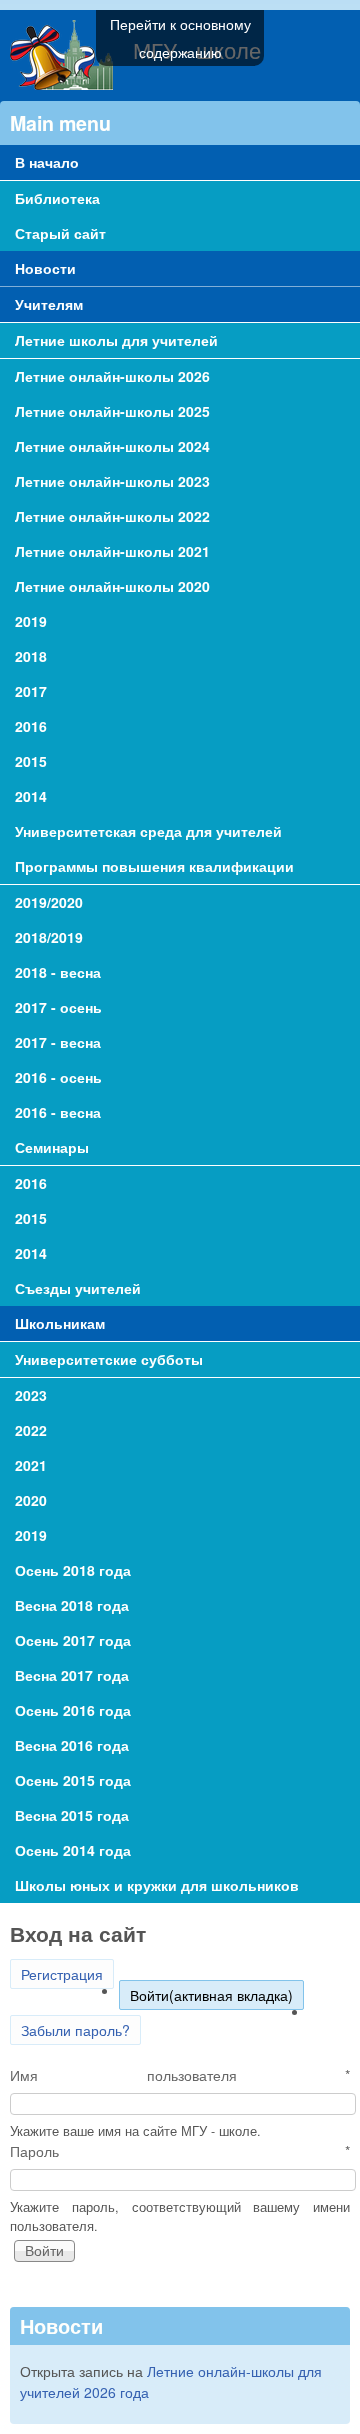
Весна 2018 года (72, 1605)
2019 (31, 1535)
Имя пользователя (180, 2075)
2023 (31, 1395)
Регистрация (62, 1974)
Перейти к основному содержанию (180, 38)
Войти (211, 1995)
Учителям (49, 304)
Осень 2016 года (73, 1710)
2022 (31, 1430)
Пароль (180, 2151)
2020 (31, 1500)
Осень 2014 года (73, 1850)
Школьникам (60, 1323)
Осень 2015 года (73, 1780)
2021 (31, 1465)
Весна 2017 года (72, 1675)
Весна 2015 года (72, 1815)
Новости (45, 268)
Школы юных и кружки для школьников (157, 1885)
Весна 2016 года (72, 1745)
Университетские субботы (109, 1359)
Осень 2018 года (73, 1570)
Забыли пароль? (75, 2030)
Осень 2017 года (73, 1640)
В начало (47, 162)
